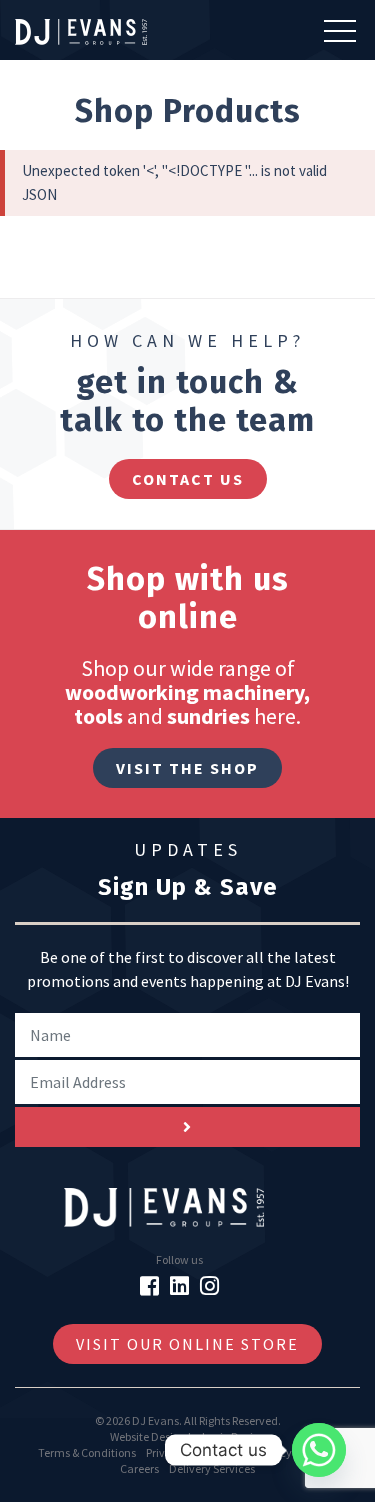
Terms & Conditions (87, 1452)
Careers (139, 1468)
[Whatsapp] (319, 1450)
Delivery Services (212, 1468)
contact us (188, 479)
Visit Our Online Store (187, 1344)
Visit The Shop (187, 768)
